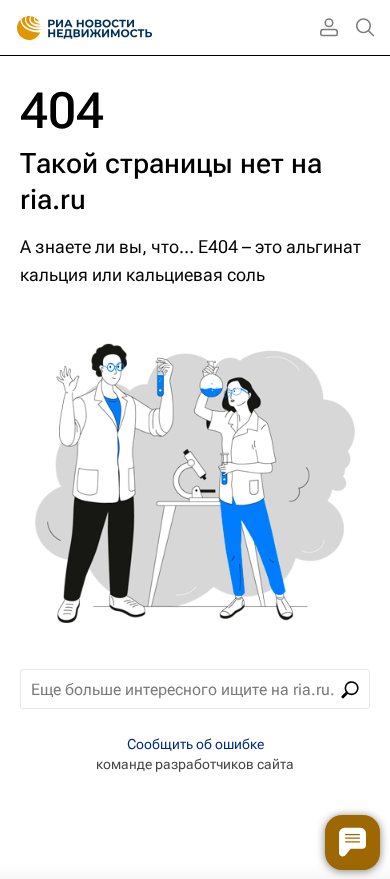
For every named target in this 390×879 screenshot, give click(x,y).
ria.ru (53, 199)
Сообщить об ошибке (195, 744)
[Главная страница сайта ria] (22, 28)
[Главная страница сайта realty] (120, 28)
